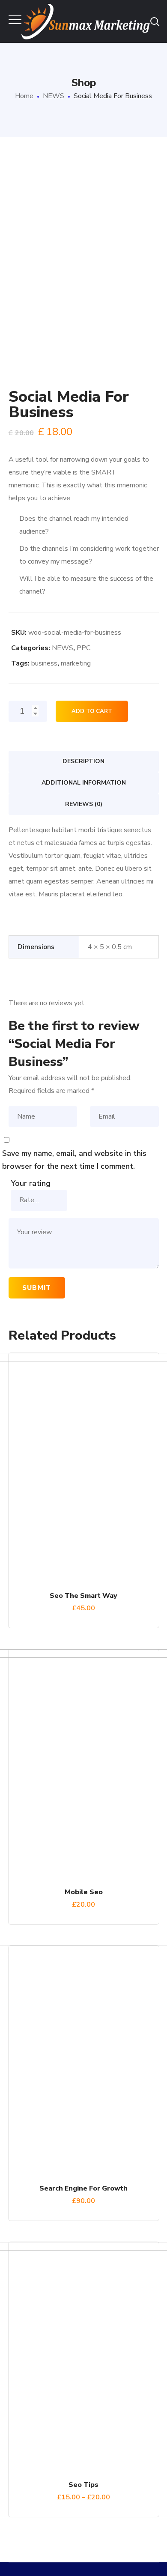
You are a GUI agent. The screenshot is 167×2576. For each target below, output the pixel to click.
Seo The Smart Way (83, 1596)
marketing (76, 663)
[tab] (84, 761)
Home (24, 96)
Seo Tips (83, 2485)
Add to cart (92, 711)
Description (83, 761)
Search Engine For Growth (83, 2188)
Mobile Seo (84, 1892)
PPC (83, 648)
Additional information (84, 783)
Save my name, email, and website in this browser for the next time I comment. (74, 1160)
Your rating (31, 1183)
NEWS (54, 96)
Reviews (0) (84, 804)
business (44, 663)
